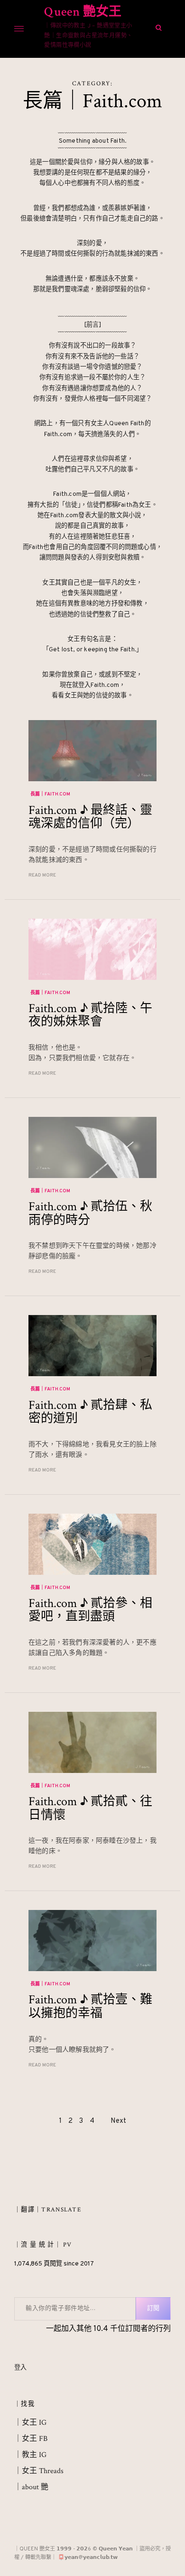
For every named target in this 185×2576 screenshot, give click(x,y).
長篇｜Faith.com (50, 794)
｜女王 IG (30, 2423)
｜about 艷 (31, 2487)
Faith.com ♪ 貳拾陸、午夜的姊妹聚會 (90, 1015)
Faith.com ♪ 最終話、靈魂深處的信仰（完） (90, 817)
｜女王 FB (31, 2439)
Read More (42, 875)
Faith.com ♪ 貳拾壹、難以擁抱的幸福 (90, 2006)
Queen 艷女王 (83, 12)
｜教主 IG (30, 2455)
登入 (20, 2368)
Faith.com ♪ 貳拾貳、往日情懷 (90, 1808)
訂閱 (153, 2309)
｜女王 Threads (39, 2471)
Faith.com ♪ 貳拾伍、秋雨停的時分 (90, 1213)
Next (118, 2121)
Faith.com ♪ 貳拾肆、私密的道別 (90, 1412)
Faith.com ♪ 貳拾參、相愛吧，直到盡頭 (90, 1610)
